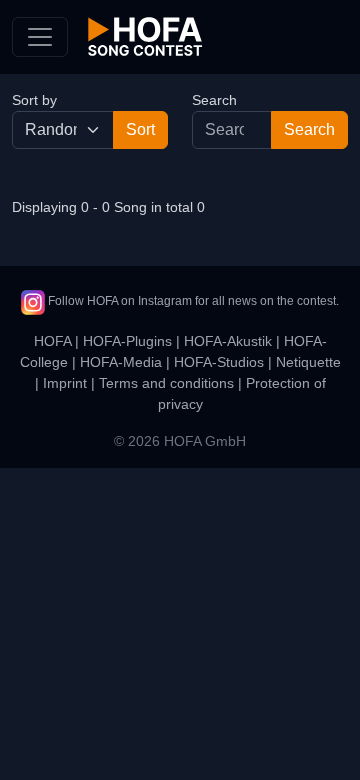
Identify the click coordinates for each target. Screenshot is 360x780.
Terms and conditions (166, 383)
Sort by (34, 100)
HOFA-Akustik (228, 341)
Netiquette (308, 362)
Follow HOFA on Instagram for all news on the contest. (192, 301)
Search (214, 100)
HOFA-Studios (219, 362)
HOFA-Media (121, 362)
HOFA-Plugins (127, 341)
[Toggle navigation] (40, 37)
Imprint (65, 383)
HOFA (52, 341)
